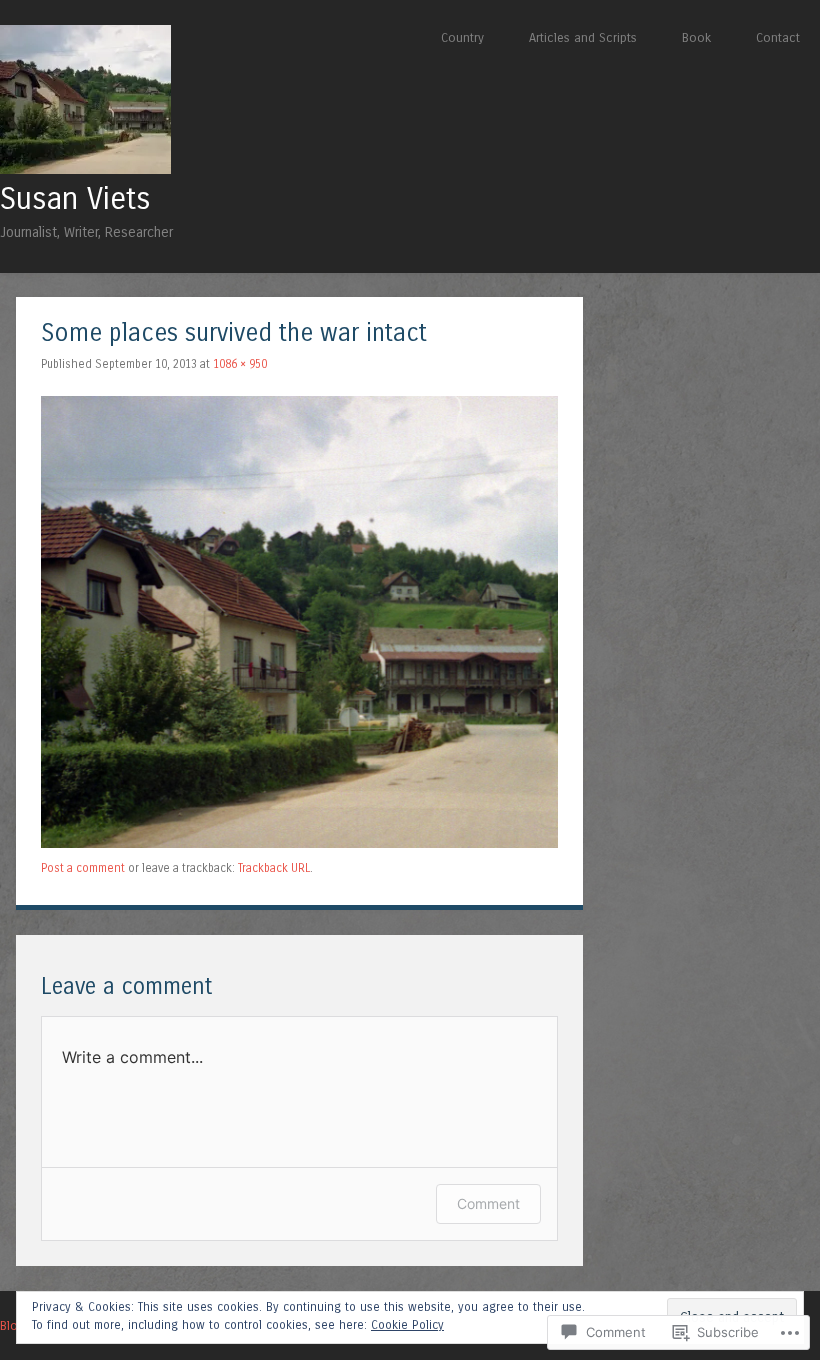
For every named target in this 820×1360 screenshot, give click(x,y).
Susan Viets (75, 199)
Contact (778, 37)
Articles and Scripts (583, 37)
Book (696, 37)
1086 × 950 (240, 364)
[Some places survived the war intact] (299, 843)
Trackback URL (274, 868)
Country (462, 37)
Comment (488, 1203)
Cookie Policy (407, 1325)
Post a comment (83, 868)
